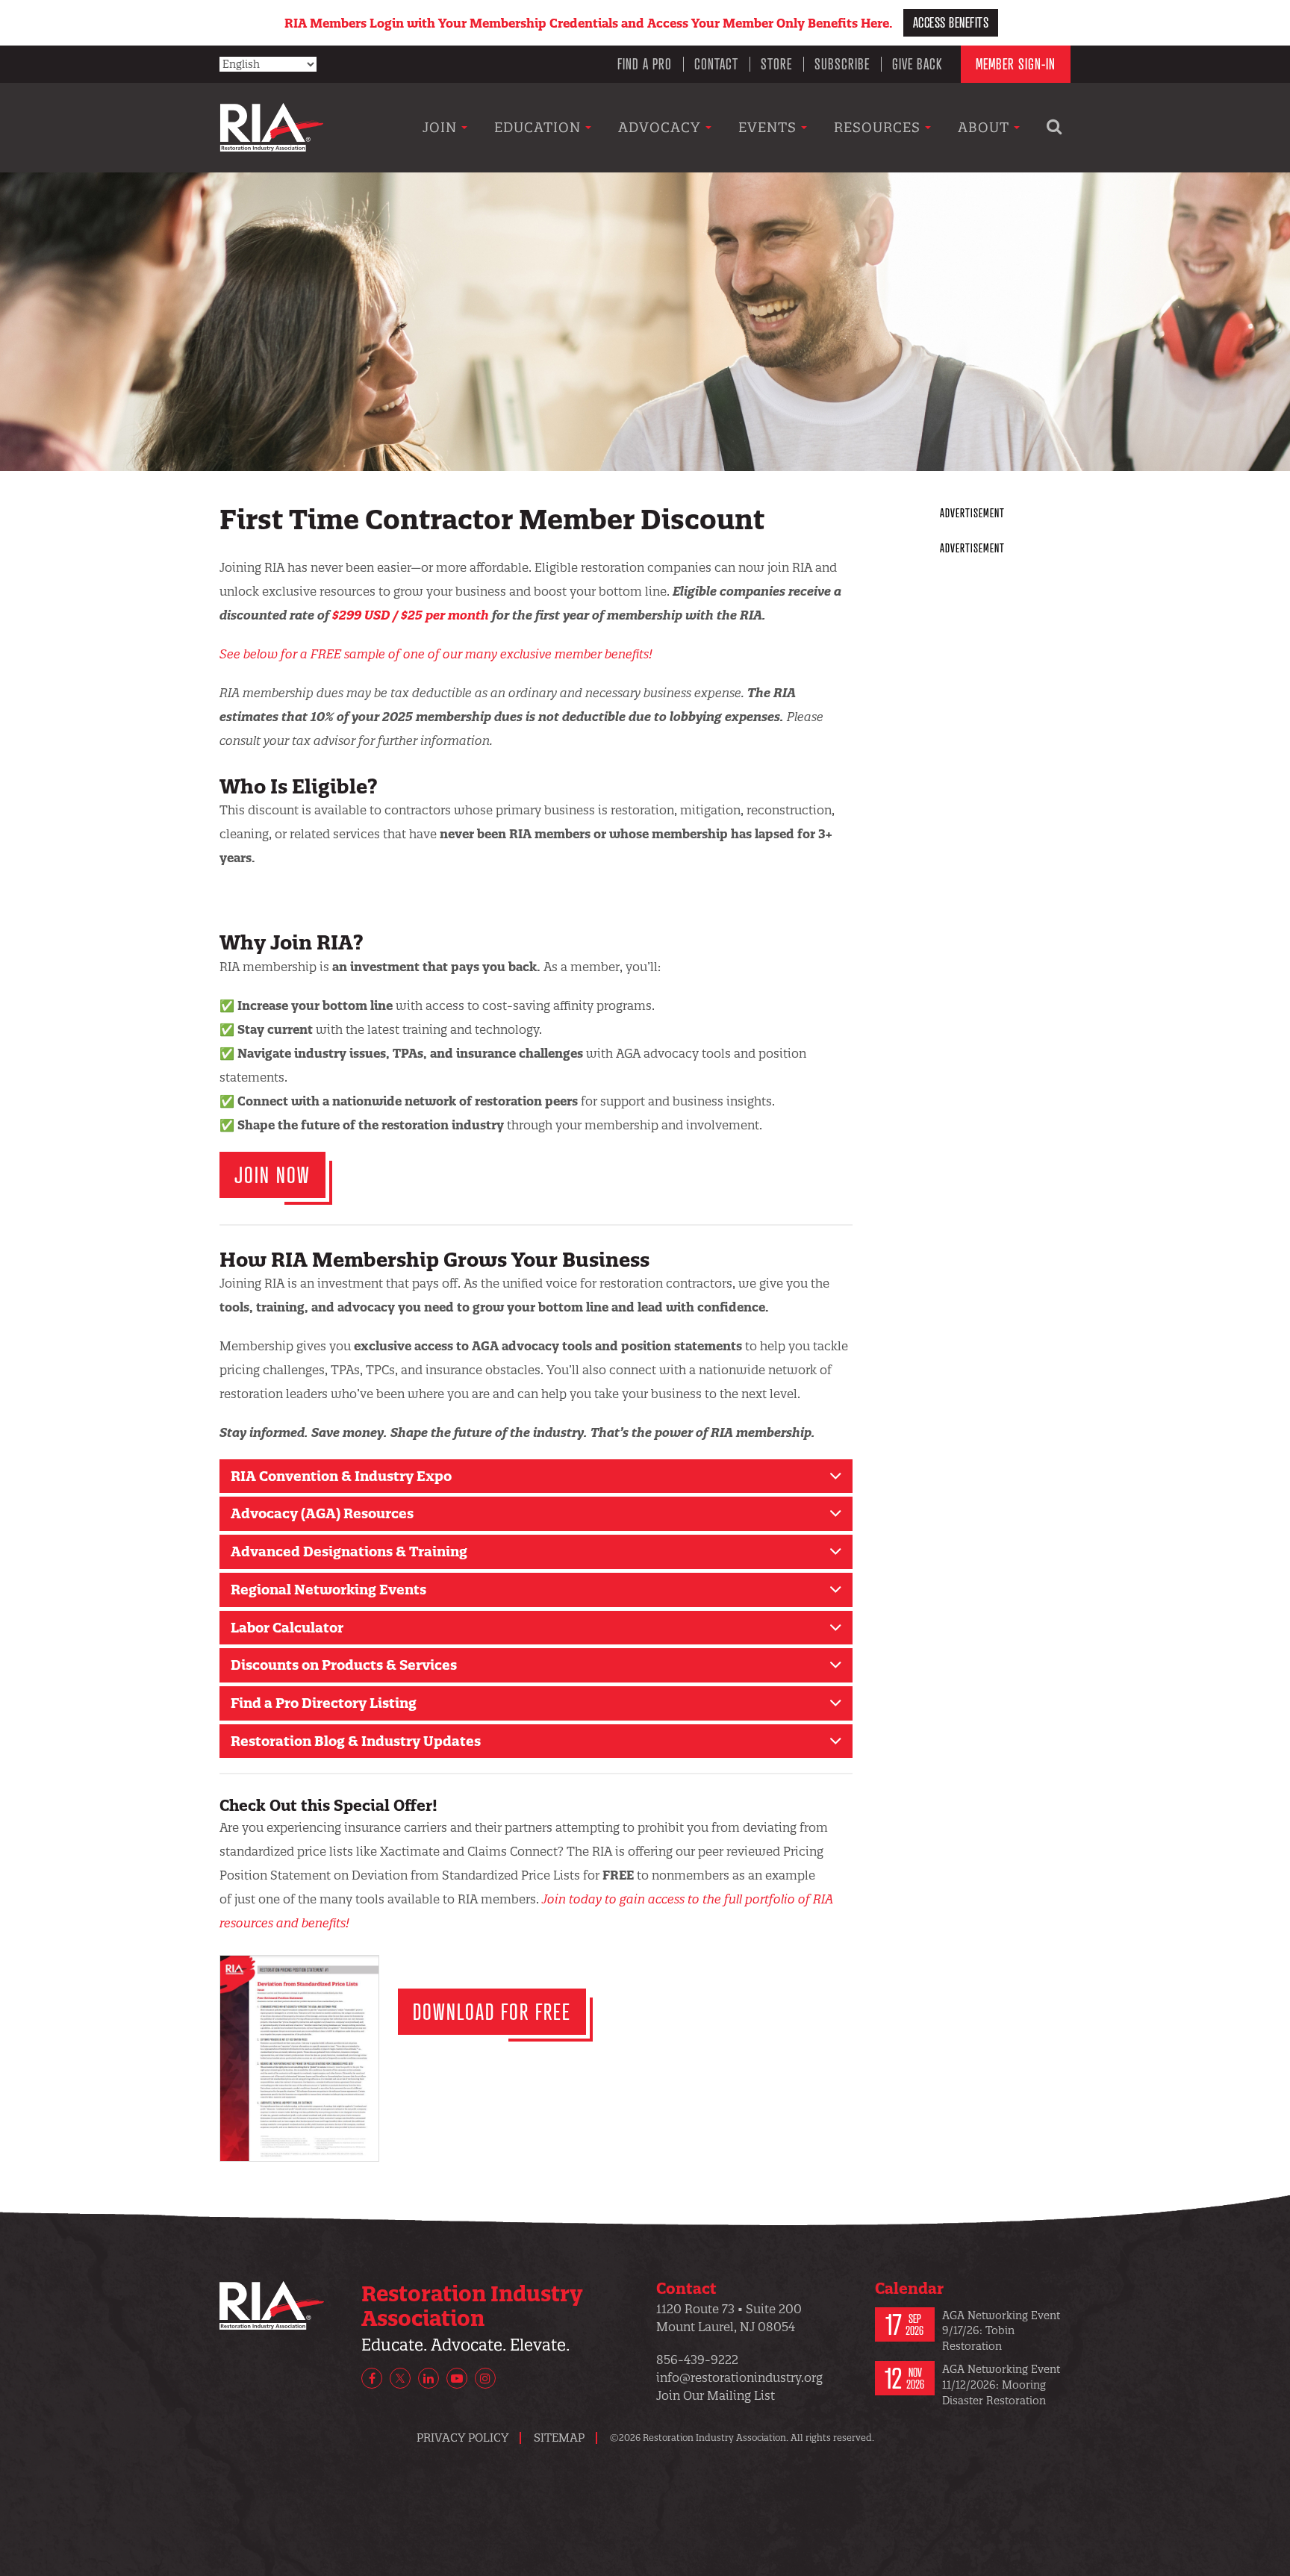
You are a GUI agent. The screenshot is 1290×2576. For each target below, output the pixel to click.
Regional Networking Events (328, 1590)
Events (770, 127)
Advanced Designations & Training (349, 1551)
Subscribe (842, 64)
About (986, 127)
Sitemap (559, 2438)
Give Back (917, 64)
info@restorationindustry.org (739, 2377)
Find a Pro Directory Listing (324, 1703)
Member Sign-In (1016, 64)
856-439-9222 (697, 2360)
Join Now (272, 1175)
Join (442, 127)
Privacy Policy (462, 2438)
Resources (879, 127)
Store (776, 64)
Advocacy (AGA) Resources (322, 1513)
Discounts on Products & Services (344, 1665)
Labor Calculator (287, 1628)
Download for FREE (492, 2011)
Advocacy (662, 127)
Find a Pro (645, 64)
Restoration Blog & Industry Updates (356, 1741)
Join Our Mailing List (716, 2395)
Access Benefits (951, 22)
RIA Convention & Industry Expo (341, 1476)
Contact (716, 64)
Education (540, 127)
